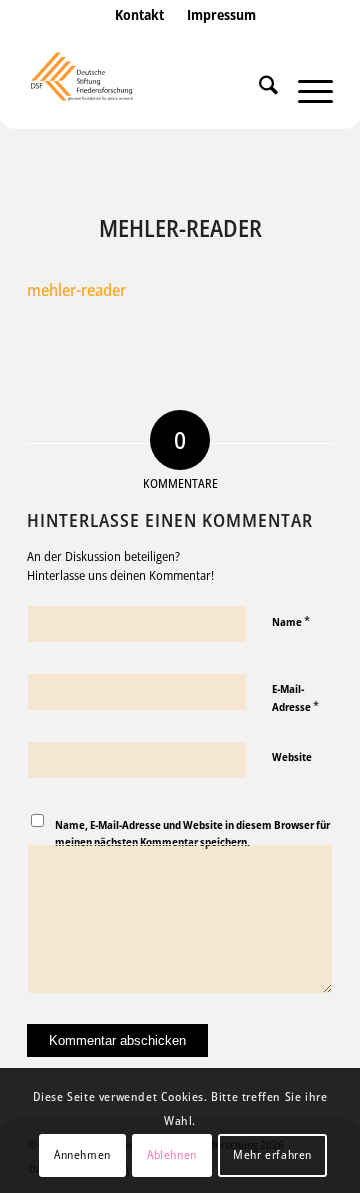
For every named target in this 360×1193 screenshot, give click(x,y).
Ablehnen (172, 1154)
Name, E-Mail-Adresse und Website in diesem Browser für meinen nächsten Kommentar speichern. (192, 833)
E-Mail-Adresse (295, 698)
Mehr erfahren (272, 1154)
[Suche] (258, 89)
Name (291, 621)
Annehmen (82, 1154)
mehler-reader (76, 289)
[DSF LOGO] (149, 89)
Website (292, 756)
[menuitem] (139, 35)
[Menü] (305, 89)
